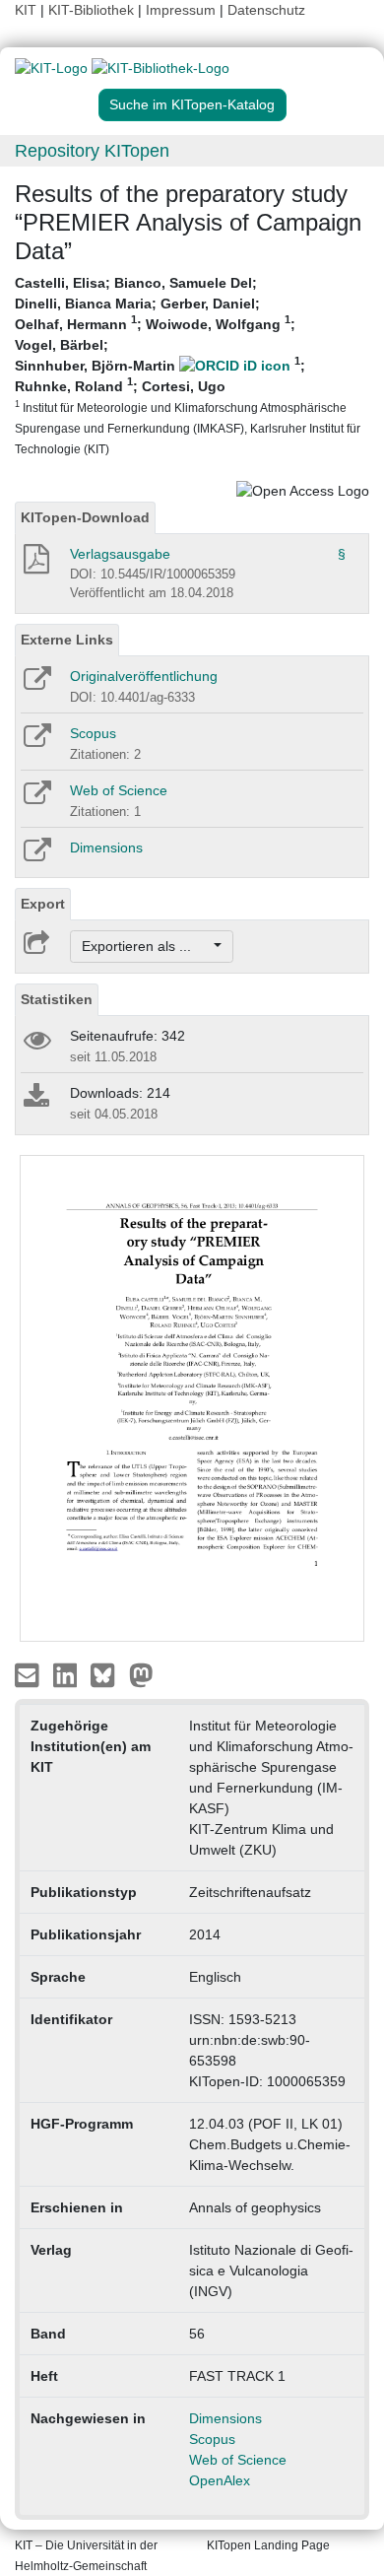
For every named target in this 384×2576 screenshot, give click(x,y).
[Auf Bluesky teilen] (108, 1674)
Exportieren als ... (146, 946)
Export (43, 904)
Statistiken (57, 999)
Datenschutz (266, 10)
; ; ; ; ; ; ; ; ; (188, 365)
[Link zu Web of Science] (36, 799)
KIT (26, 10)
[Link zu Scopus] (36, 742)
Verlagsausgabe (120, 554)
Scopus (93, 733)
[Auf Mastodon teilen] (141, 1674)
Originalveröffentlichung (144, 676)
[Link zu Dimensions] (36, 856)
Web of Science (119, 790)
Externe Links (67, 640)
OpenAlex (220, 2480)
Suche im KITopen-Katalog (192, 104)
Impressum (181, 10)
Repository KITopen (92, 151)
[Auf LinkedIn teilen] (67, 1674)
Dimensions (106, 847)
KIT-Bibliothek (93, 10)
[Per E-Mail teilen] (29, 1674)
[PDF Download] (35, 565)
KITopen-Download (85, 517)
